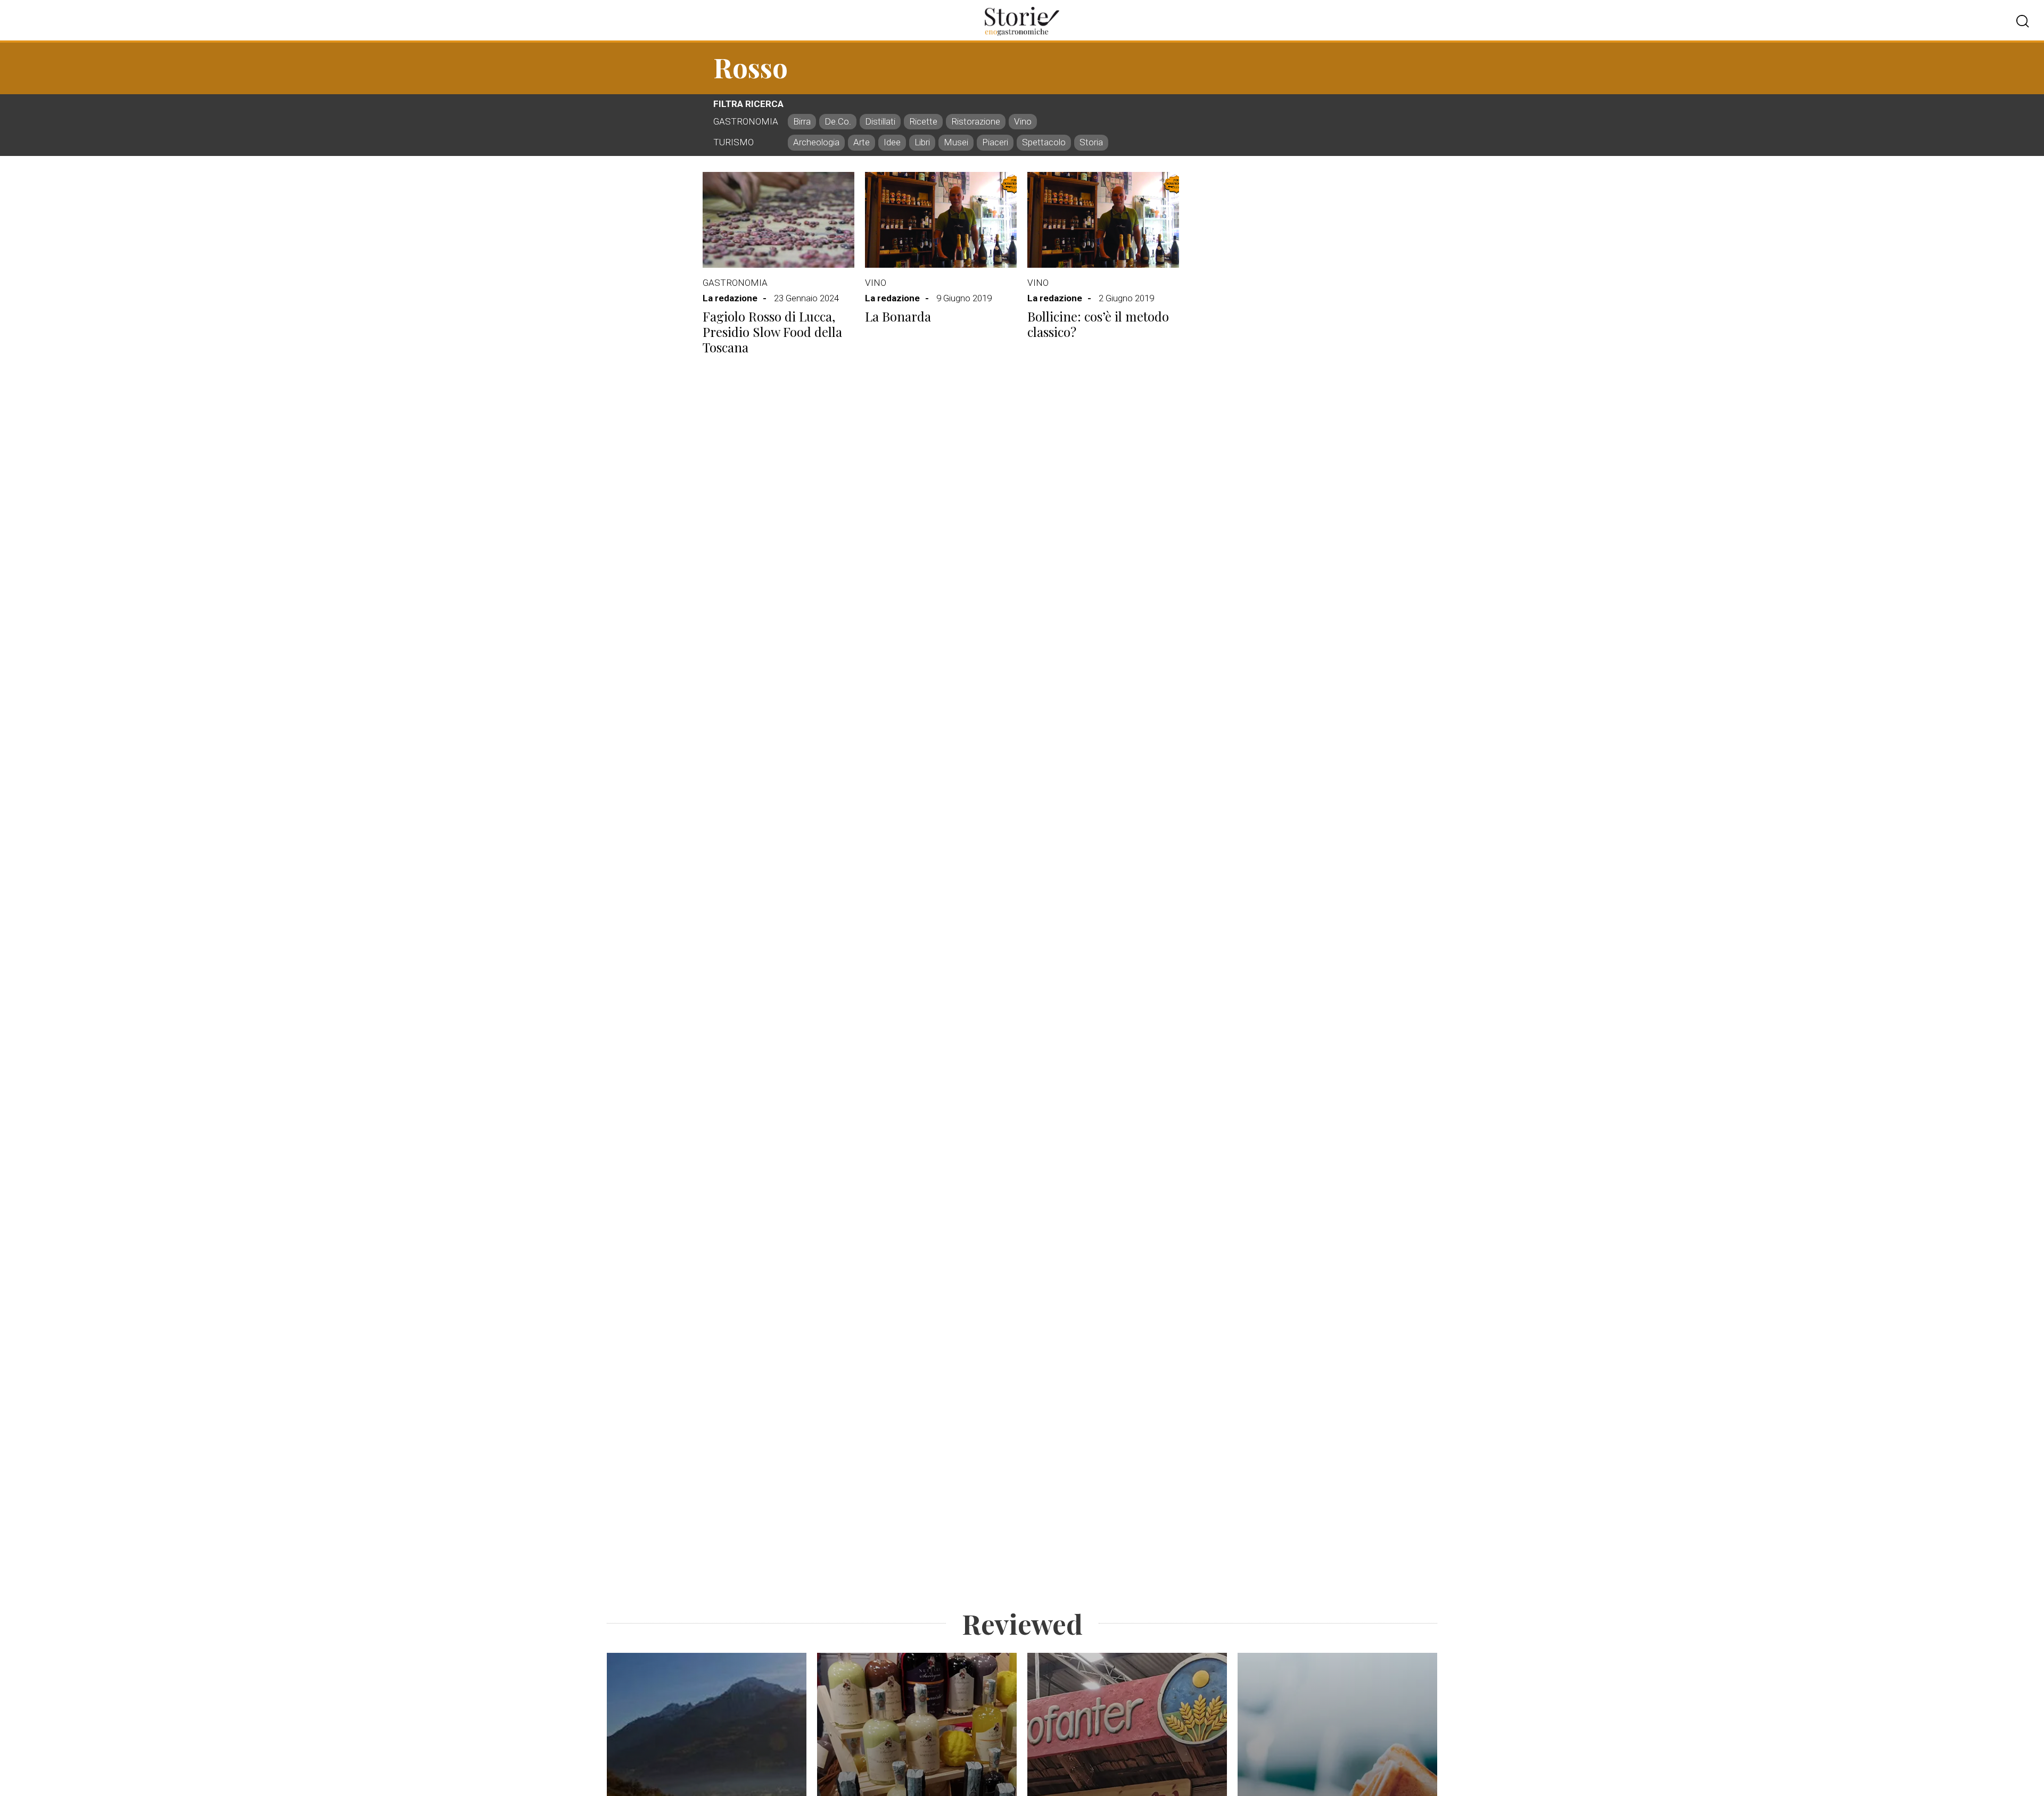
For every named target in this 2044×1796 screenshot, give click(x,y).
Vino (876, 283)
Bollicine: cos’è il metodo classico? (1098, 324)
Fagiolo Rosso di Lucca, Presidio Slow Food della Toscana (772, 332)
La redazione (730, 298)
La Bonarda (898, 316)
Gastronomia (735, 283)
